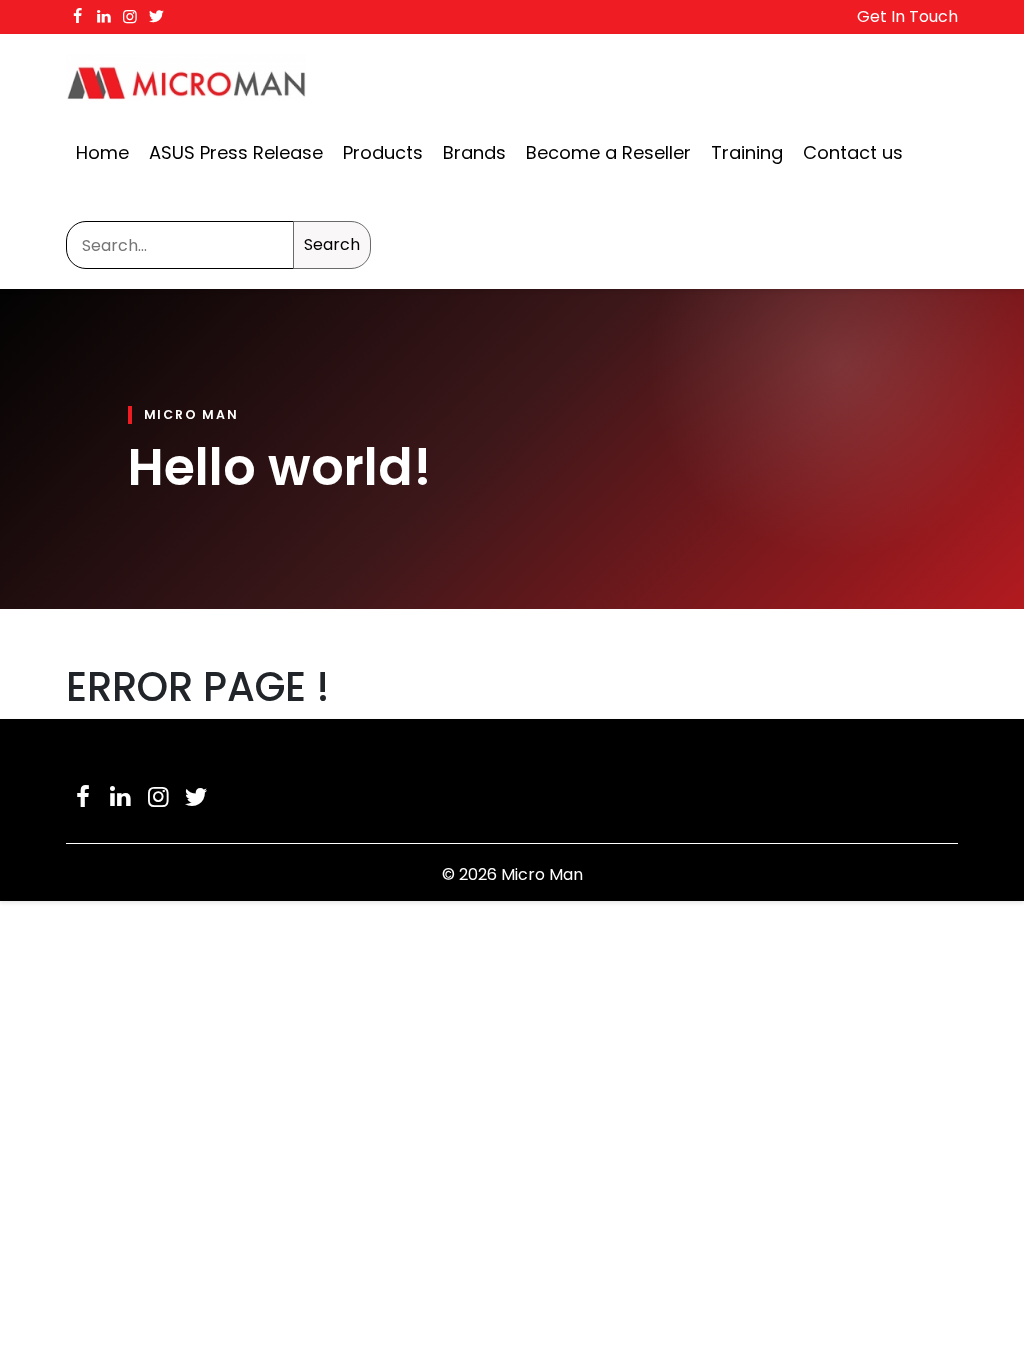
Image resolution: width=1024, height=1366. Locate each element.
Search (332, 244)
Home (102, 152)
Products (383, 152)
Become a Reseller (608, 152)
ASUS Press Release (236, 152)
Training (747, 152)
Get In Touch (907, 16)
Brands (474, 152)
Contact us (853, 152)
